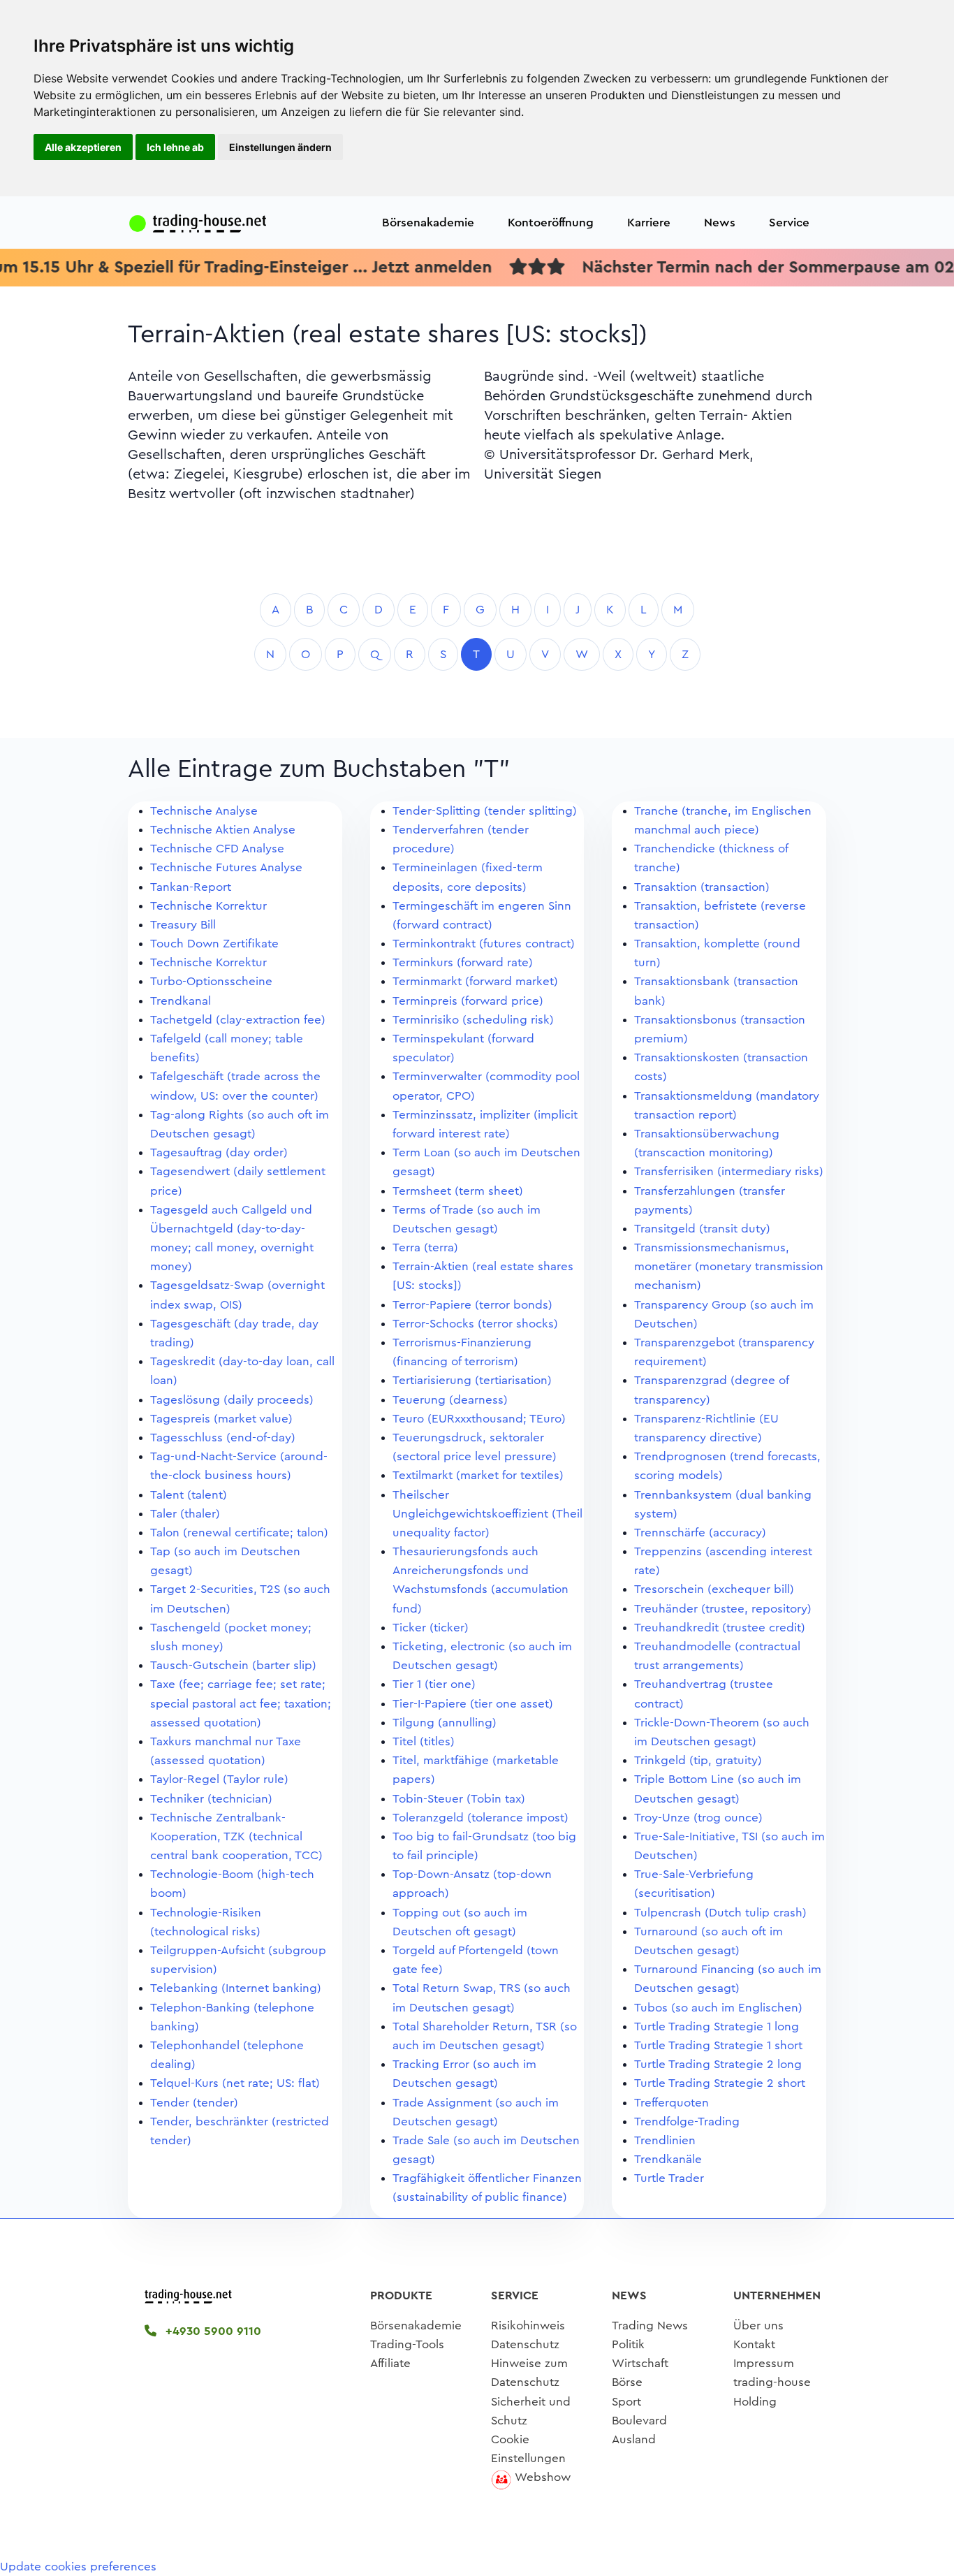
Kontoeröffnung (551, 223)
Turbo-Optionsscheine (211, 981)
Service (789, 223)
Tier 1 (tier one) (434, 1684)
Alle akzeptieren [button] (83, 147)
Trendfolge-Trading (687, 2122)
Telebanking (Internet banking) (236, 1988)
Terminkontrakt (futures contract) (484, 944)
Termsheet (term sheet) (458, 1191)
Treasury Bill (183, 925)
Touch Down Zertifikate (214, 944)
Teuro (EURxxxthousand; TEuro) (479, 1419)
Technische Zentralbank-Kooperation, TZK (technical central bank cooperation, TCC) (236, 1836)
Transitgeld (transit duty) (702, 1229)
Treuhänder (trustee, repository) (723, 1609)
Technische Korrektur (208, 906)
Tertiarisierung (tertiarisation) (472, 1380)
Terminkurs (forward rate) (463, 962)
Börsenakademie (428, 223)
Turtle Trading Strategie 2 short (720, 2083)
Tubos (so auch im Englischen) (718, 2008)
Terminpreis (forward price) (468, 1001)
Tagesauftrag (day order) (219, 1152)
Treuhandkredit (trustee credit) (720, 1628)
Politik (628, 2344)
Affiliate (390, 2363)
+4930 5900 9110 (212, 2331)
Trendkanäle (668, 2159)
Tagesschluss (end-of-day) (223, 1438)
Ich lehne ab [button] (175, 147)
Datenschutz (525, 2344)
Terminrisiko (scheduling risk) (473, 1020)
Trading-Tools (407, 2344)
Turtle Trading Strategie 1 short (718, 2045)
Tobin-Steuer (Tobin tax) (459, 1799)
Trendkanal (181, 1001)
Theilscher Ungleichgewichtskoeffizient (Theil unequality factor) (487, 1514)
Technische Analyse (204, 811)
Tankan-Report (191, 887)
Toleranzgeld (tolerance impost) (480, 1818)
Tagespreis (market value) (221, 1419)
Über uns (758, 2326)
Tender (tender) (194, 2103)
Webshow (543, 2477)
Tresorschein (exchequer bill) (714, 1589)
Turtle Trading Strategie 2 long (718, 2064)
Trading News (650, 2326)
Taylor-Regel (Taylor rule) (219, 1779)
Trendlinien (665, 2140)
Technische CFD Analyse (217, 849)
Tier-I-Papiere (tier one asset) (473, 1704)
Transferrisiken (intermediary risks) (729, 1171)
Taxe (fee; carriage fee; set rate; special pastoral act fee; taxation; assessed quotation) (241, 1703)
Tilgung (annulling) (445, 1723)
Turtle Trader (669, 2178)
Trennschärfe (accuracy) (700, 1533)
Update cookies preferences (78, 2567)
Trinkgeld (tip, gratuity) (698, 1760)
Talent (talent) (189, 1495)
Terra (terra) (425, 1247)
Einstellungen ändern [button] (280, 147)
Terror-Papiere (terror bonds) (472, 1305)
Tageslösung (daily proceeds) (232, 1400)
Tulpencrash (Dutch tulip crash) (720, 1913)
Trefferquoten (672, 2103)
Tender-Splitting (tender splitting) (485, 811)
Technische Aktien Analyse (223, 830)
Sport (626, 2402)
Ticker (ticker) (431, 1628)
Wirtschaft (640, 2363)
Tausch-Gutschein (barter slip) (233, 1665)
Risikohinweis (528, 2326)
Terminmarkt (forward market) (475, 981)
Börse (627, 2382)
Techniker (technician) (211, 1799)
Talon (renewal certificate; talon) (239, 1533)
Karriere (649, 223)
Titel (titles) (424, 1741)
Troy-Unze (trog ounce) (698, 1818)
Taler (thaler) (185, 1514)
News (720, 223)
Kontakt (754, 2344)
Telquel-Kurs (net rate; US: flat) (235, 2083)
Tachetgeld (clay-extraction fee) (238, 1020)
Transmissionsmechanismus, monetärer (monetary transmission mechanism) (729, 1266)
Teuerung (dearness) (450, 1400)
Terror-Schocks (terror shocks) (475, 1324)
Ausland (634, 2439)
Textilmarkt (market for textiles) (478, 1475)
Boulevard (639, 2421)
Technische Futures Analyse (226, 867)
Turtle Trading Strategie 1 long (717, 2026)
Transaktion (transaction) (702, 887)
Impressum (764, 2363)
